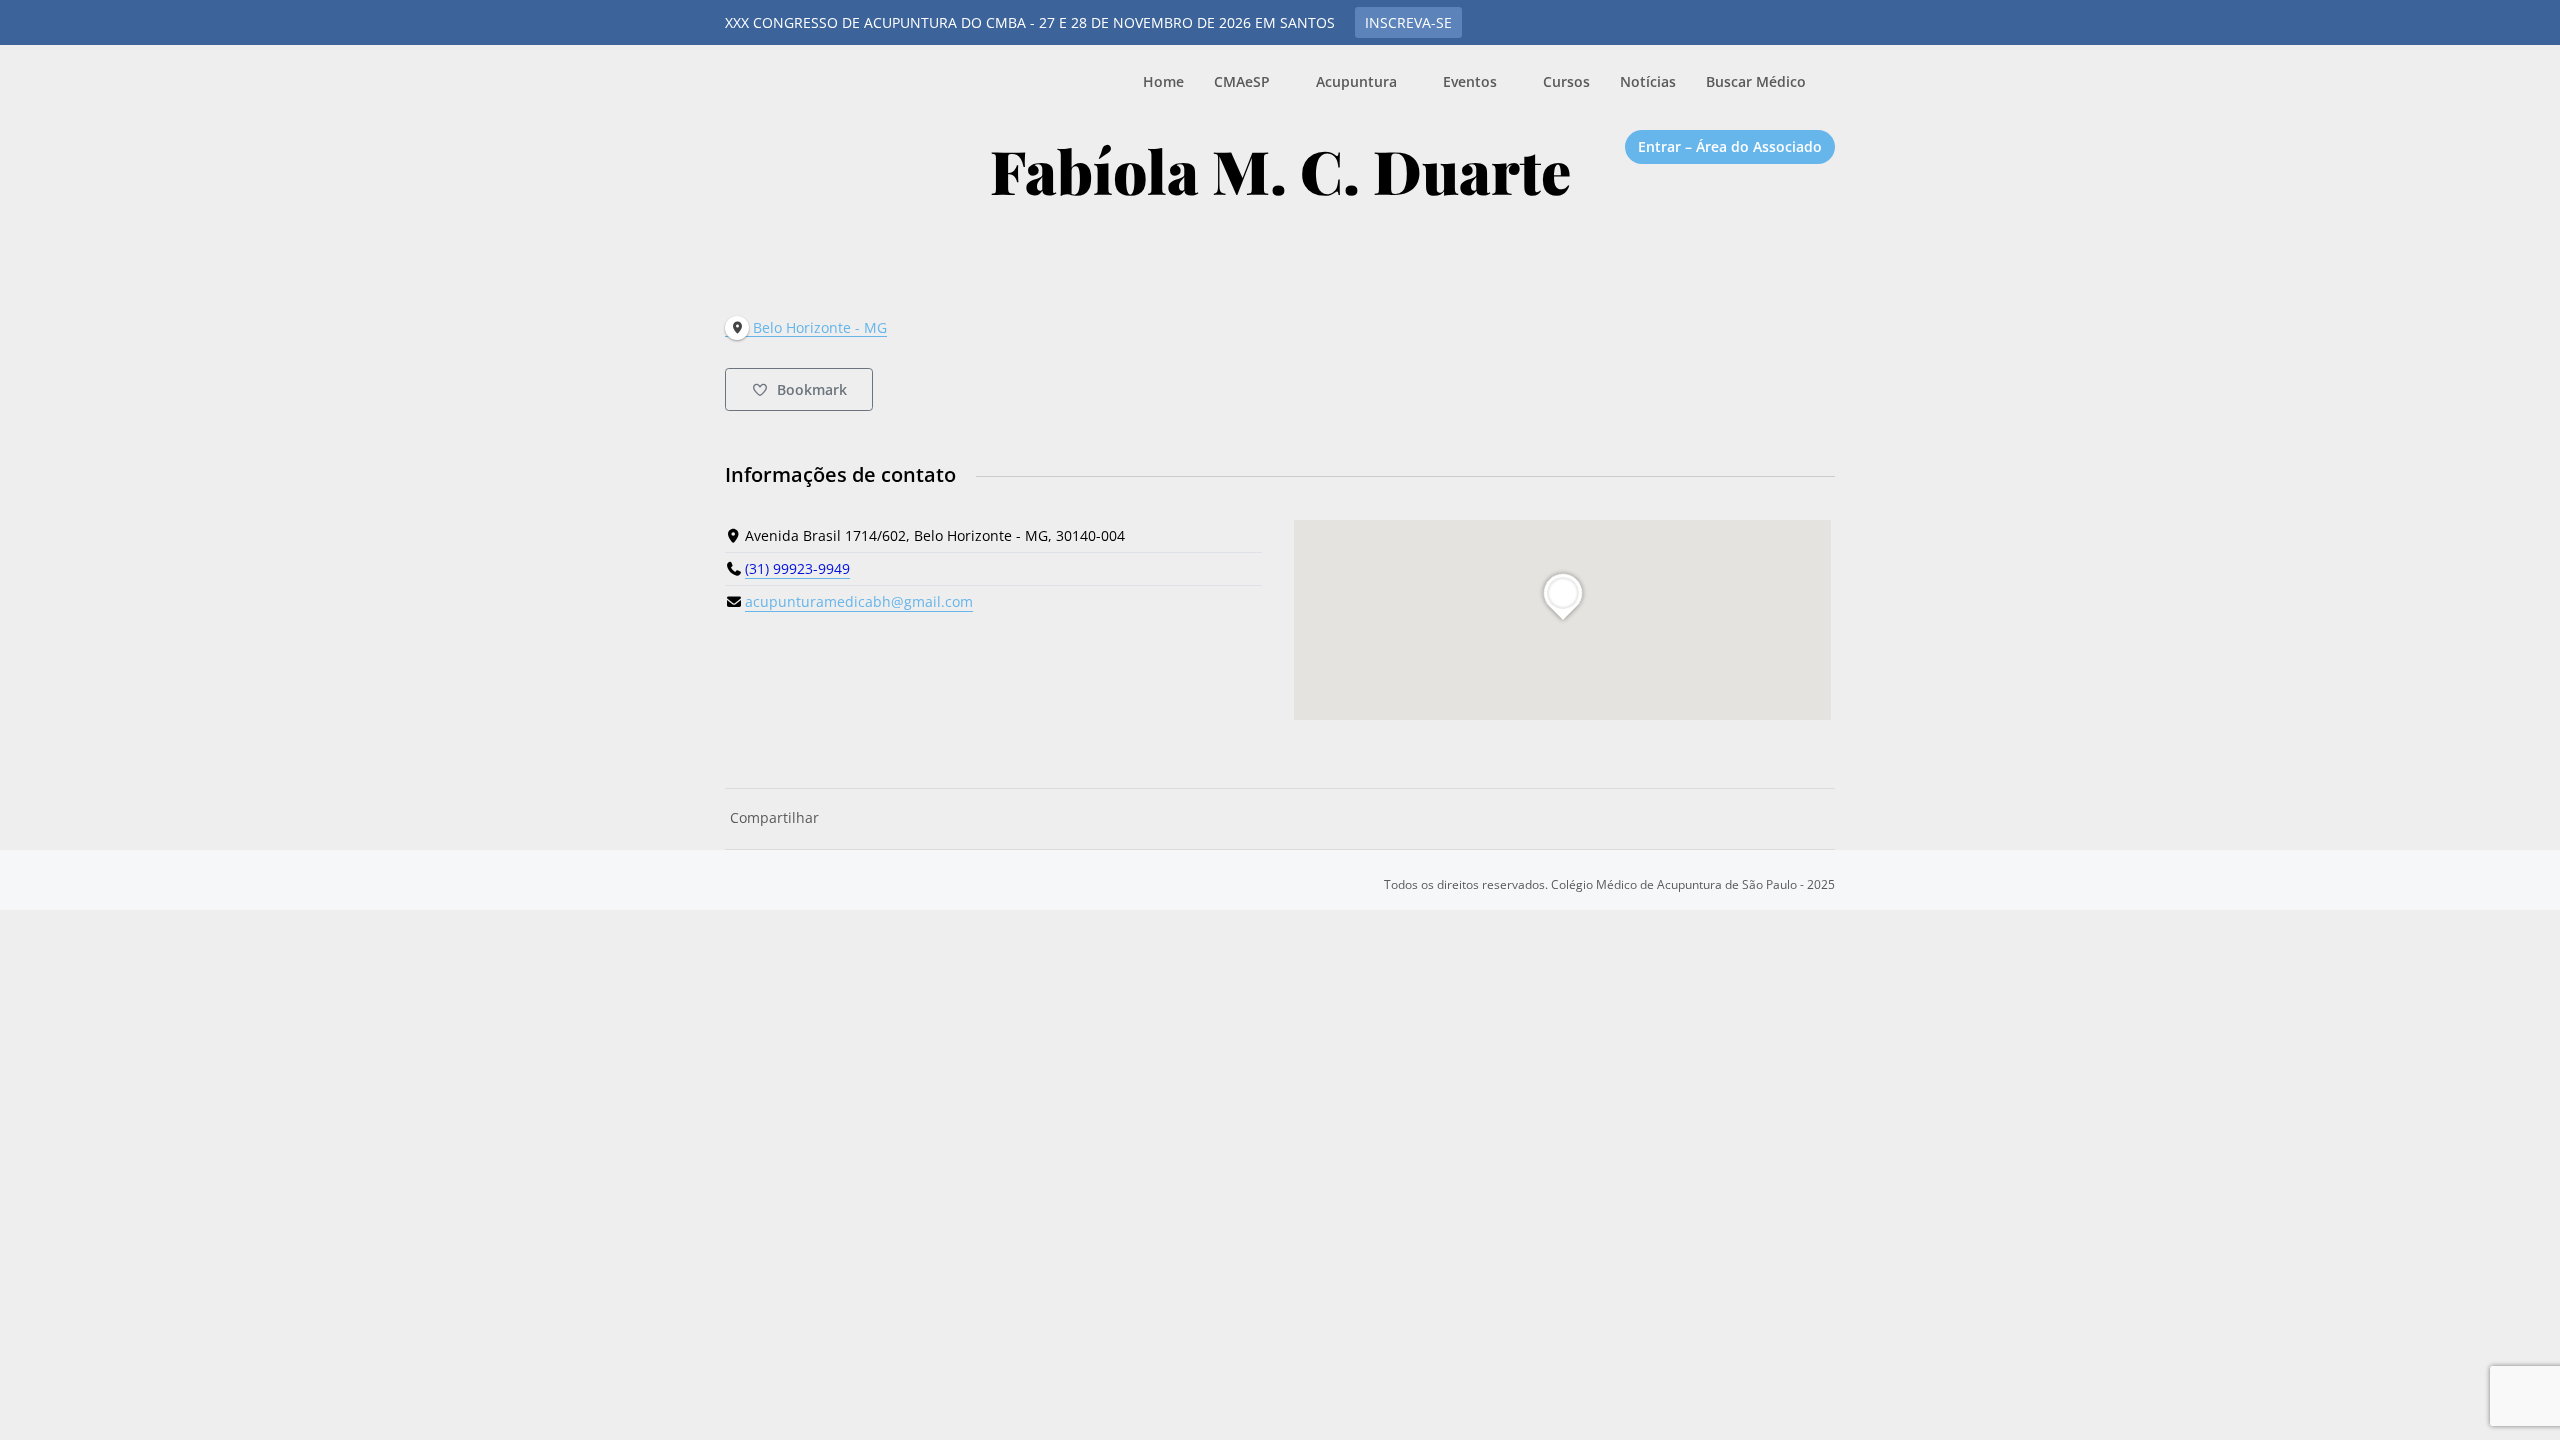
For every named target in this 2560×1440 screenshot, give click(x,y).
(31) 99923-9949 (797, 568)
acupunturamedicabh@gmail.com (859, 601)
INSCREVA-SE (1408, 22)
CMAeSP (830, 89)
